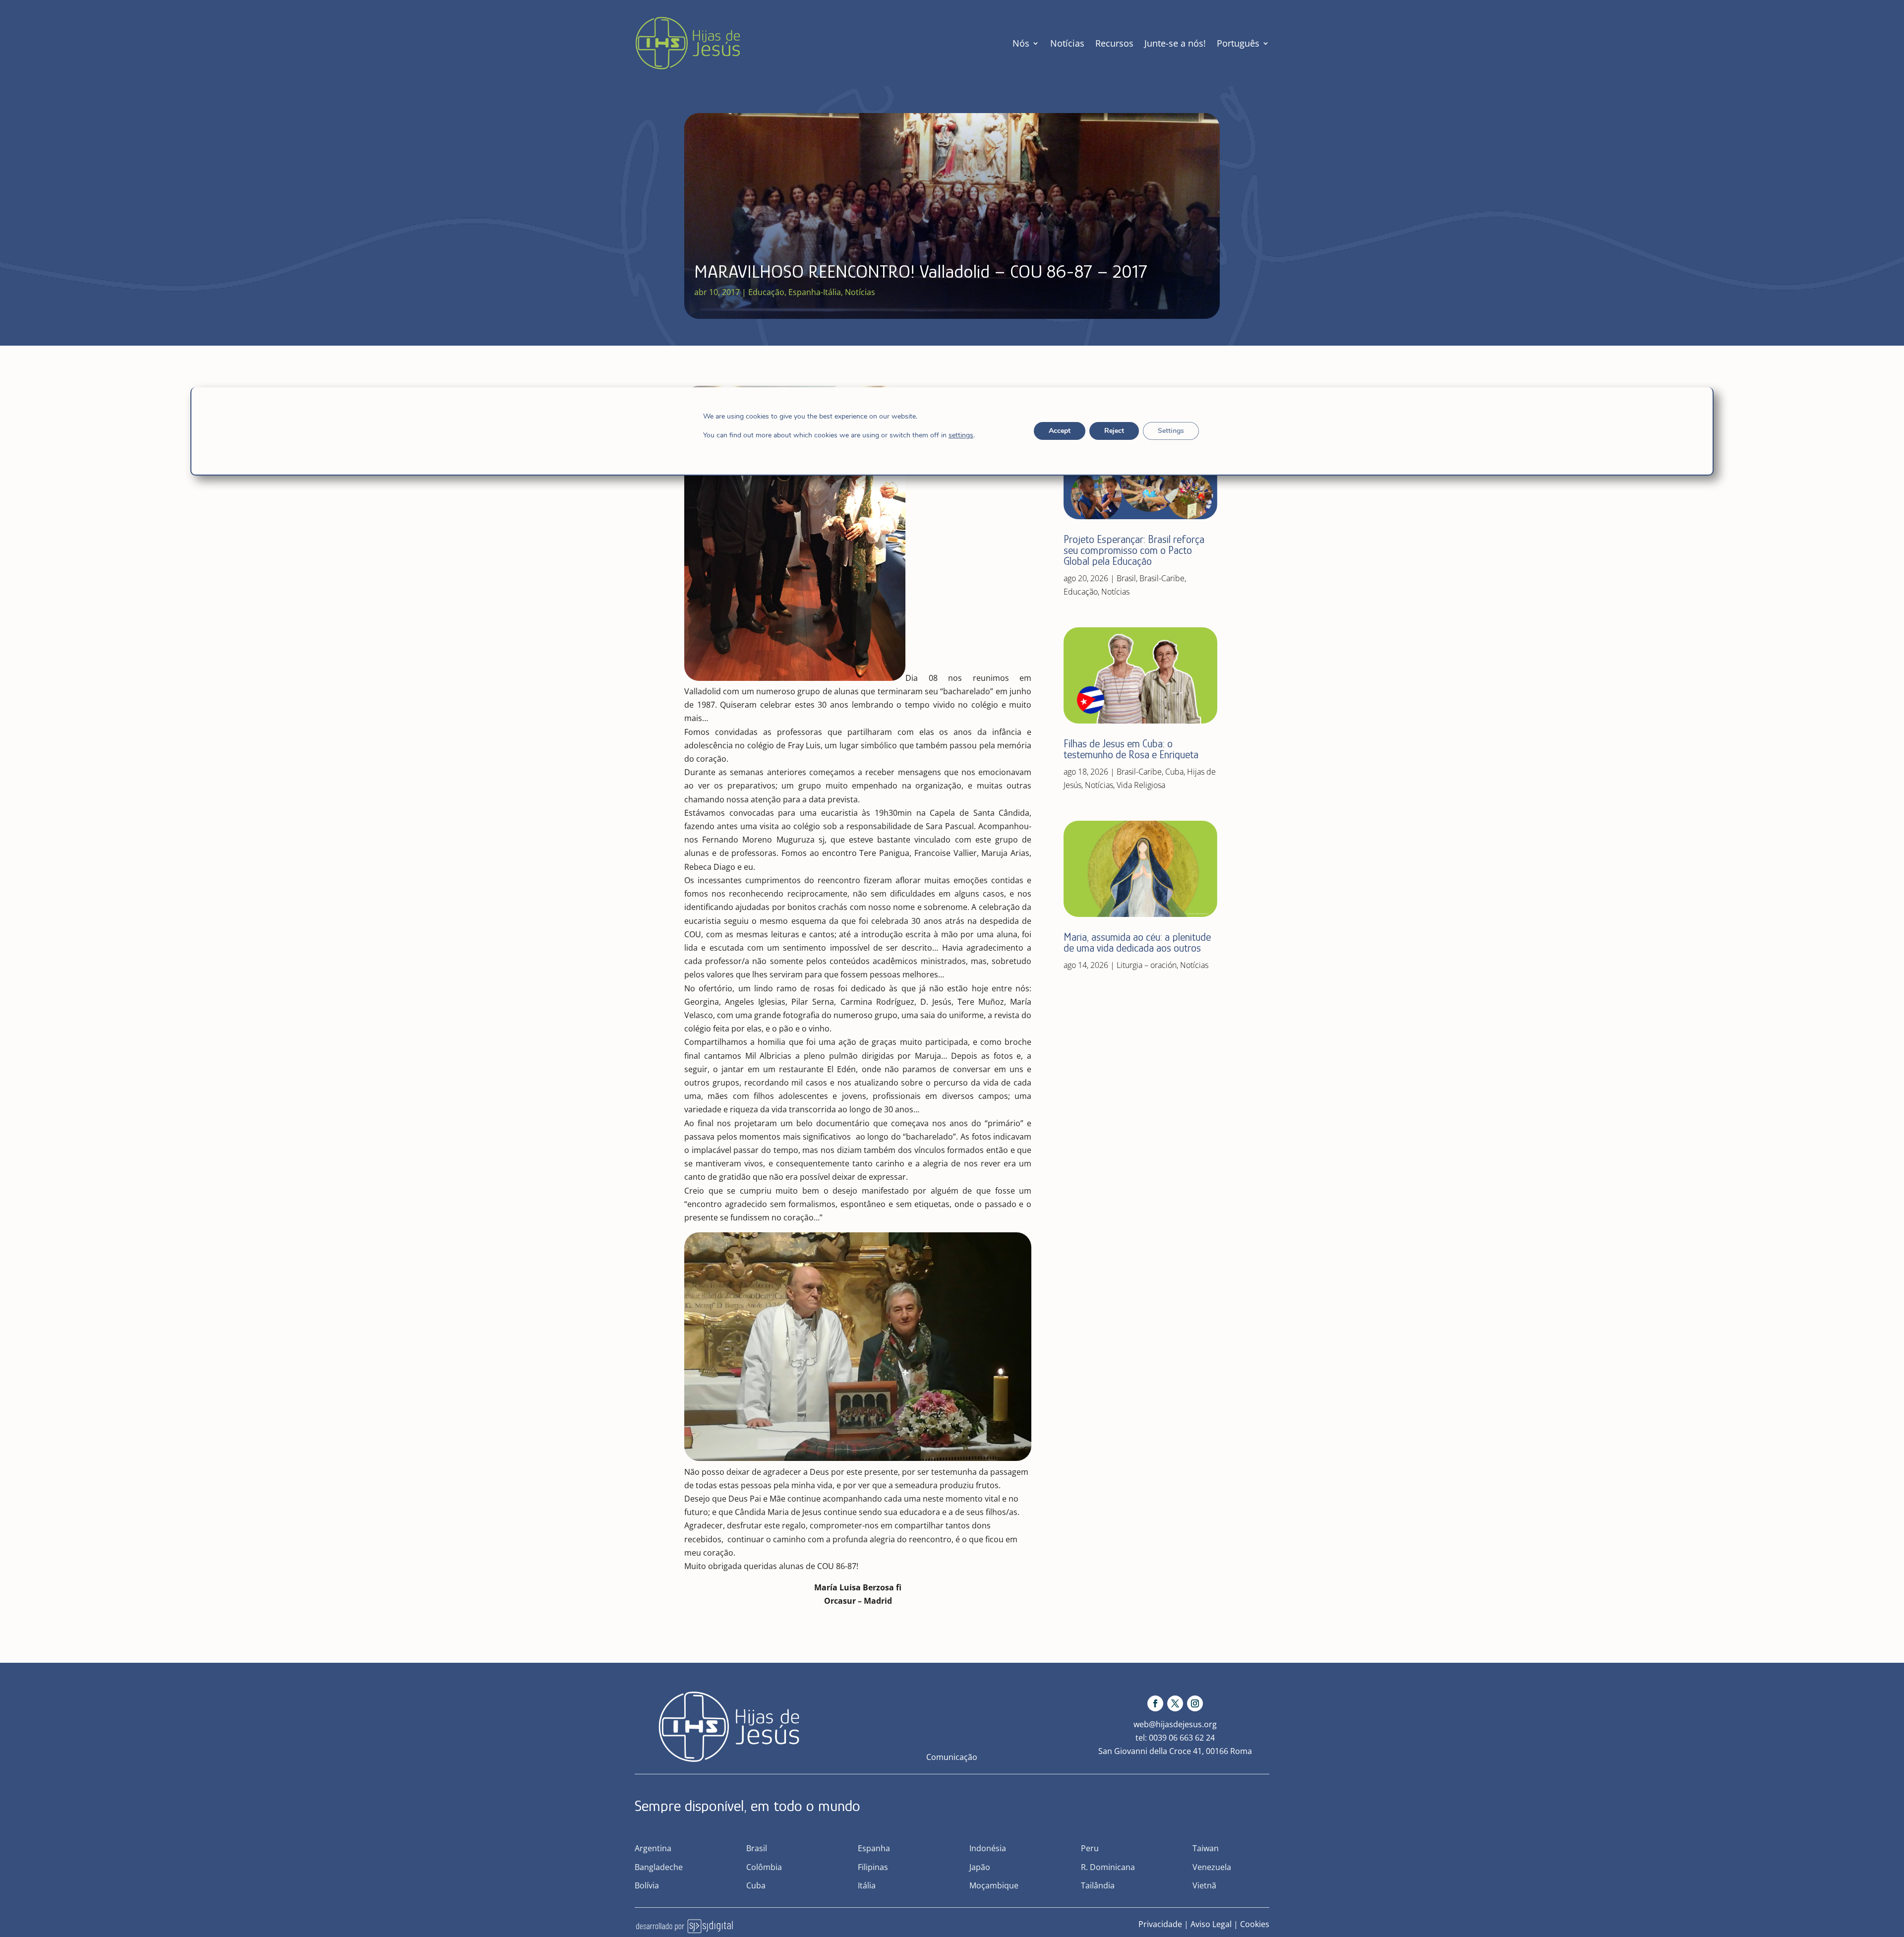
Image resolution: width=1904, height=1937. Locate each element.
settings (961, 435)
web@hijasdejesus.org (1175, 1724)
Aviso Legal (1211, 1924)
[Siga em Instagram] (1195, 1703)
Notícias (1067, 43)
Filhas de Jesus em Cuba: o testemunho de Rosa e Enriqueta (1131, 749)
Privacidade (1160, 1924)
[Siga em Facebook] (1155, 1703)
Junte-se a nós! (1175, 43)
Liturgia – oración (1147, 965)
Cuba (1174, 772)
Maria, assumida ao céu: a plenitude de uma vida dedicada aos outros (1137, 942)
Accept (1060, 431)
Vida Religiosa (1141, 785)
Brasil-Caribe (1162, 578)
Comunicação (952, 1757)
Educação (766, 292)
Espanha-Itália (815, 292)
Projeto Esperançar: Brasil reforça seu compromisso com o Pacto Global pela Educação (1134, 550)
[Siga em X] (1175, 1703)
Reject (1114, 431)
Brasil (1126, 578)
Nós (1021, 43)
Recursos (1114, 43)
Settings (1171, 431)
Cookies (1255, 1924)
